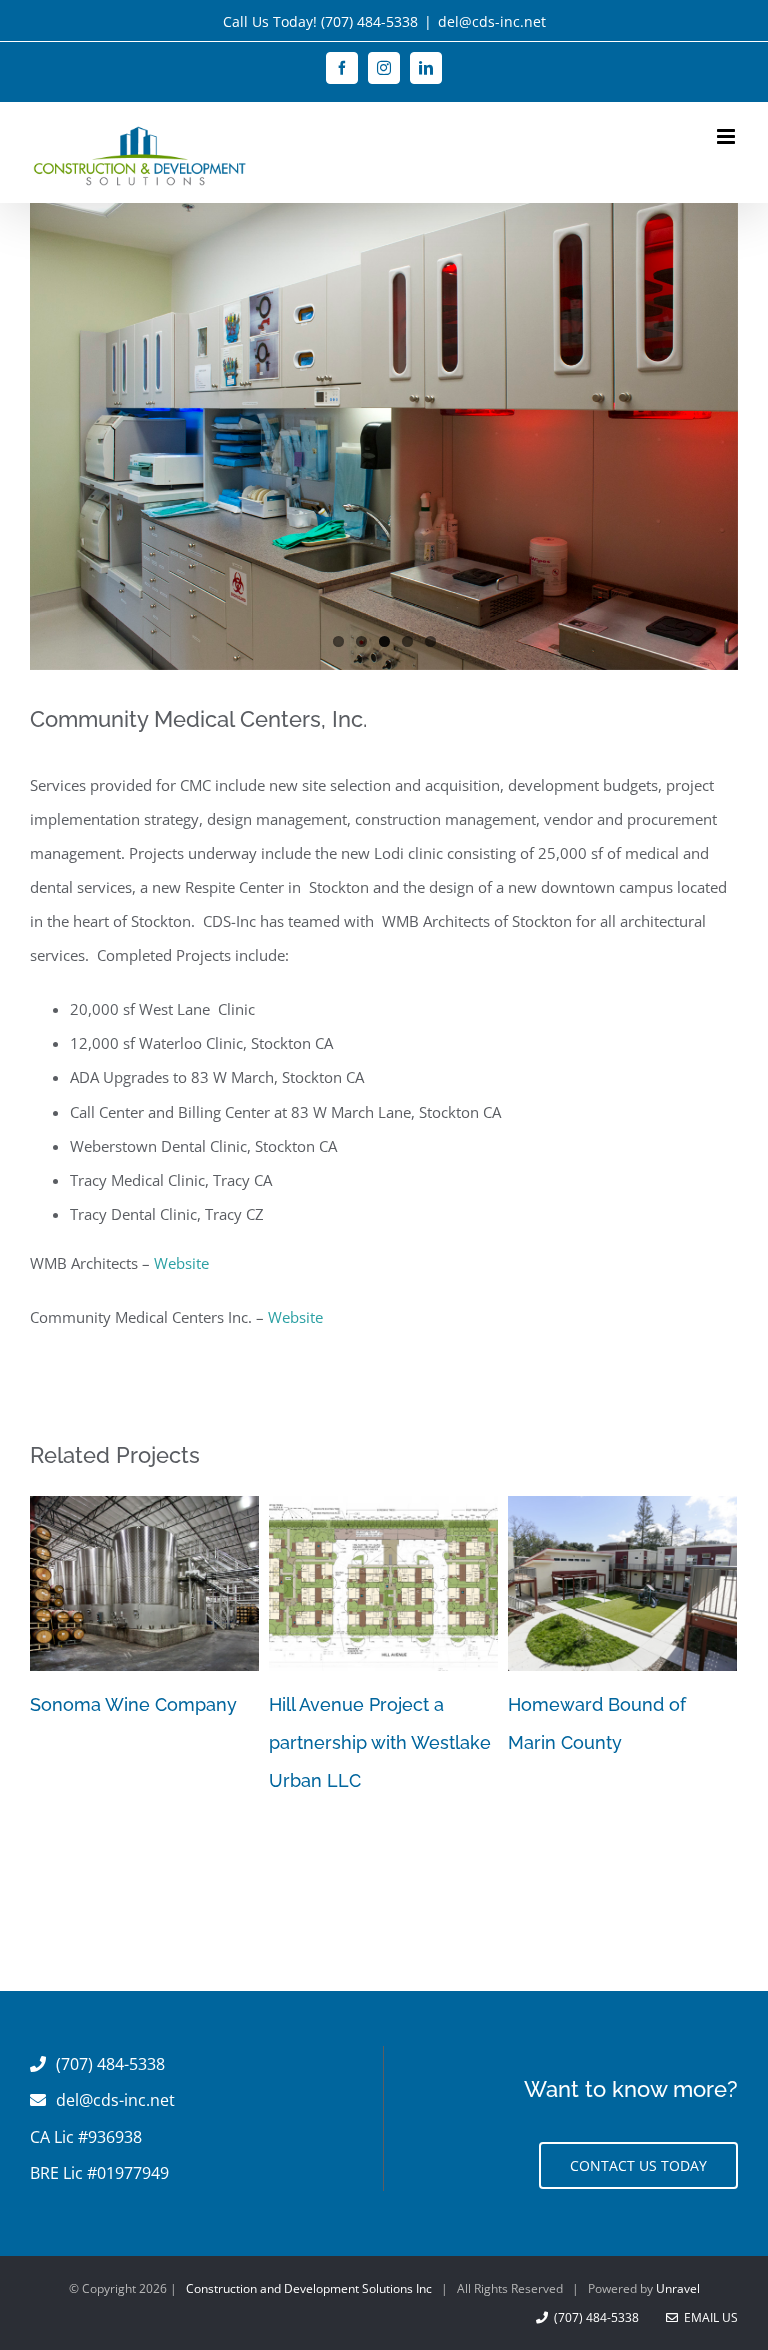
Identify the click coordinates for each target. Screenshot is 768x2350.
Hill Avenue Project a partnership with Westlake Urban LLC (380, 1747)
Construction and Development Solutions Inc (309, 2293)
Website (181, 1267)
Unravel (678, 2293)
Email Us (708, 2322)
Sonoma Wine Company (133, 1709)
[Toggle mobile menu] (727, 136)
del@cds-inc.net (492, 21)
